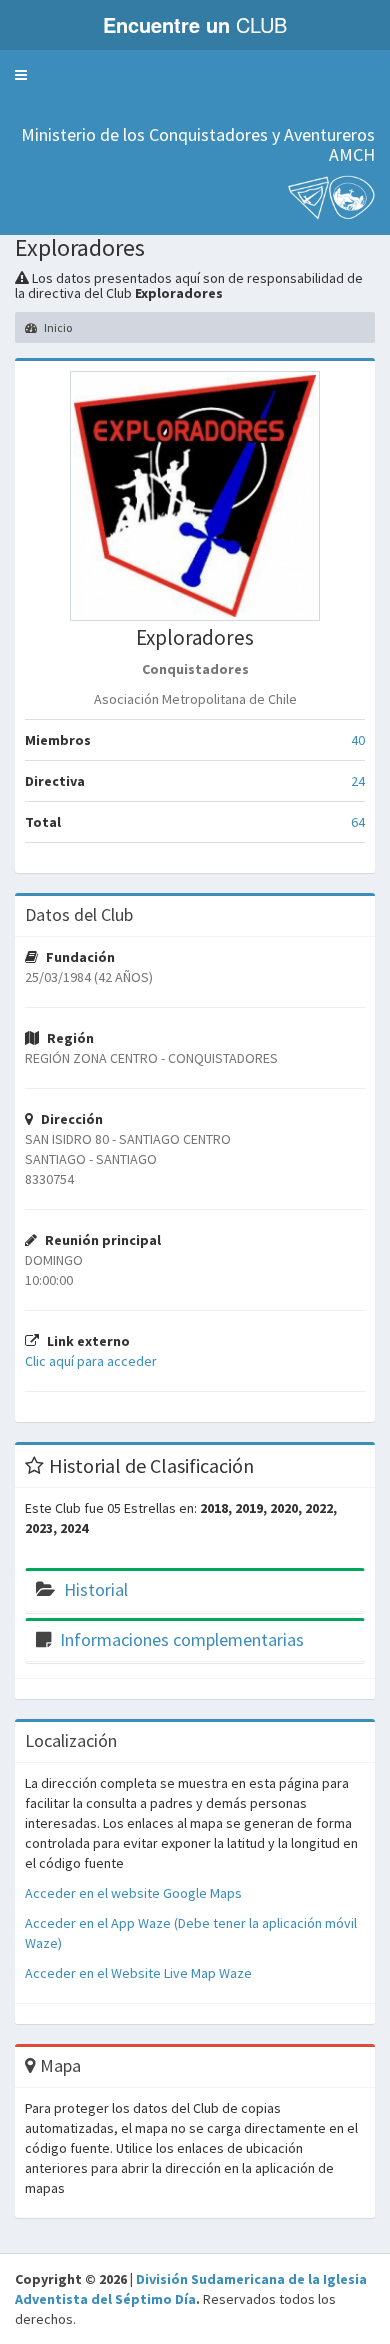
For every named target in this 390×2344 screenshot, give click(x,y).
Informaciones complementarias (182, 1639)
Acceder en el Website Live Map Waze (138, 1973)
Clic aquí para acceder (91, 1361)
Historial (96, 1589)
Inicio (57, 327)
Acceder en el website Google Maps (133, 1893)
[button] (21, 75)
